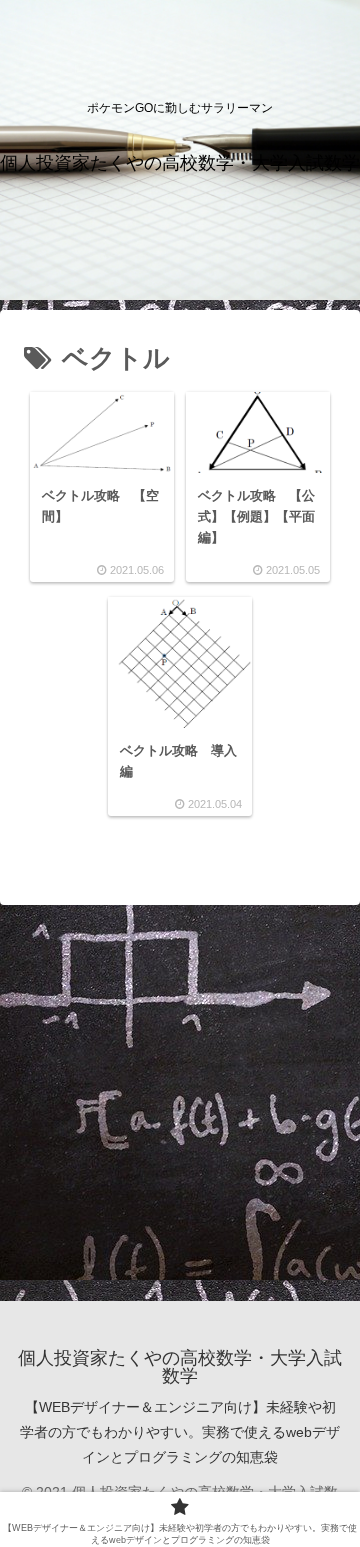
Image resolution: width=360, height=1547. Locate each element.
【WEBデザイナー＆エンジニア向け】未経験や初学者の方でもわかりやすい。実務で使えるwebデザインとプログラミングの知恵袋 (180, 1432)
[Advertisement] (180, 1101)
